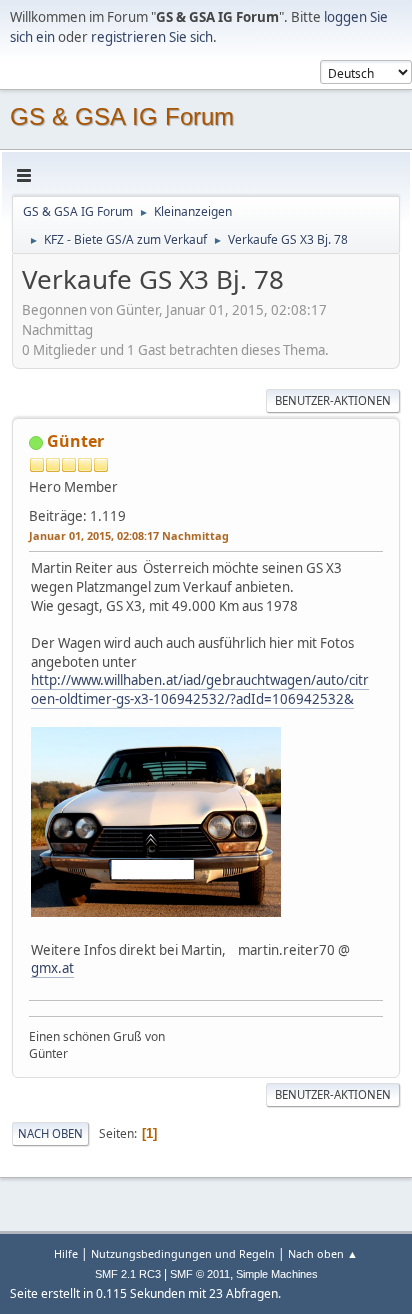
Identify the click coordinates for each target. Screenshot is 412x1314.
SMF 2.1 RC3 (128, 1274)
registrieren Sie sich (152, 37)
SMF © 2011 (200, 1274)
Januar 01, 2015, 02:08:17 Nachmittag (129, 535)
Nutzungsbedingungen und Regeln (183, 1253)
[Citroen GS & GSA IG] (145, 510)
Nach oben (50, 1133)
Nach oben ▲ (323, 1253)
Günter (75, 441)
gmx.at (52, 968)
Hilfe (66, 1253)
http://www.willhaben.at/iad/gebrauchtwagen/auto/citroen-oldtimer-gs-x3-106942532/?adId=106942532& (200, 689)
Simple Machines (277, 1274)
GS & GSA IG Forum (122, 116)
